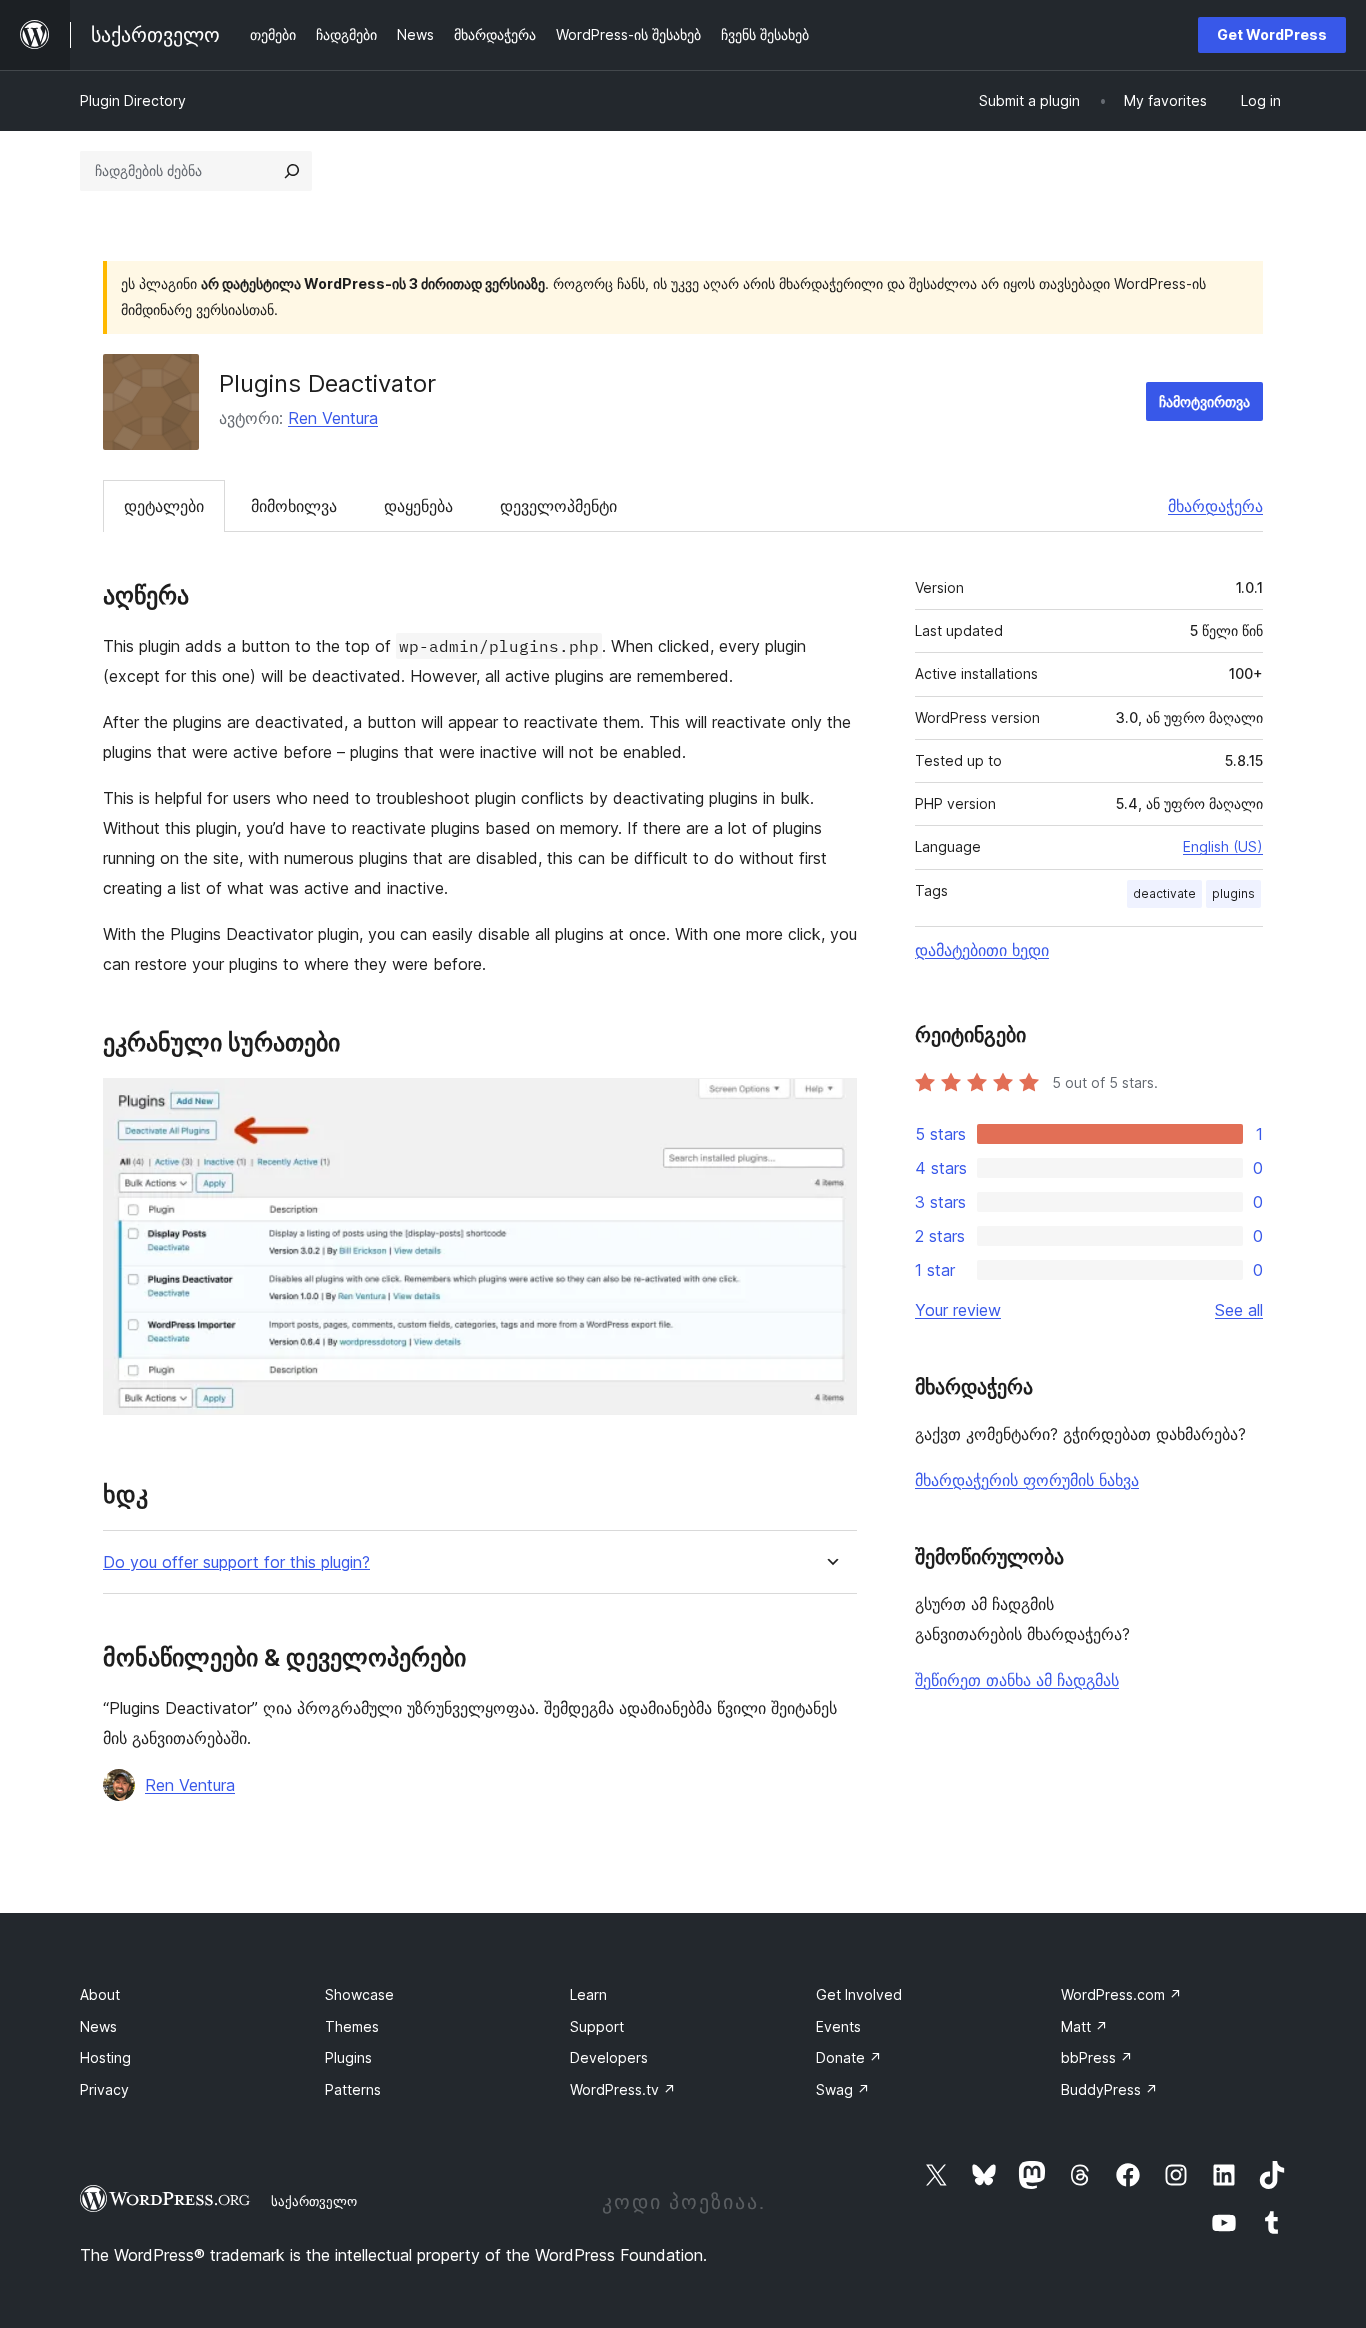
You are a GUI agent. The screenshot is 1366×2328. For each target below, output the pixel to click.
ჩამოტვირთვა (1204, 401)
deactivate (1164, 893)
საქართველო (314, 2201)
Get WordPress (1272, 34)
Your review (958, 1310)
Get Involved (859, 1994)
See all (1239, 1310)
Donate (849, 2057)
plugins (1233, 893)
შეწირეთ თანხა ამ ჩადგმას (1017, 1680)
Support (597, 2026)
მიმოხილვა (294, 506)
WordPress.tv (623, 2089)
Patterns (353, 2089)
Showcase (359, 1994)
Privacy (104, 2089)
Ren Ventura (333, 418)
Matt (1084, 2026)
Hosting (105, 2057)
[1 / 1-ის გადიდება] (830, 1105)
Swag (843, 2089)
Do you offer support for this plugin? (236, 1562)
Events (838, 2026)
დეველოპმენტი (558, 506)
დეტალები (164, 506)
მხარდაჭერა (1215, 506)
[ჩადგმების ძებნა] (292, 171)
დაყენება (418, 506)
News (98, 2026)
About (100, 1994)
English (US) (1223, 846)
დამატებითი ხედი (982, 950)
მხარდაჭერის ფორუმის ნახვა (1027, 1480)
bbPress (1097, 2057)
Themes (352, 2026)
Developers (609, 2057)
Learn (588, 1994)
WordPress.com (1121, 1994)
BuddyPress (1109, 2089)
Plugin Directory (133, 100)
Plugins (348, 2057)
